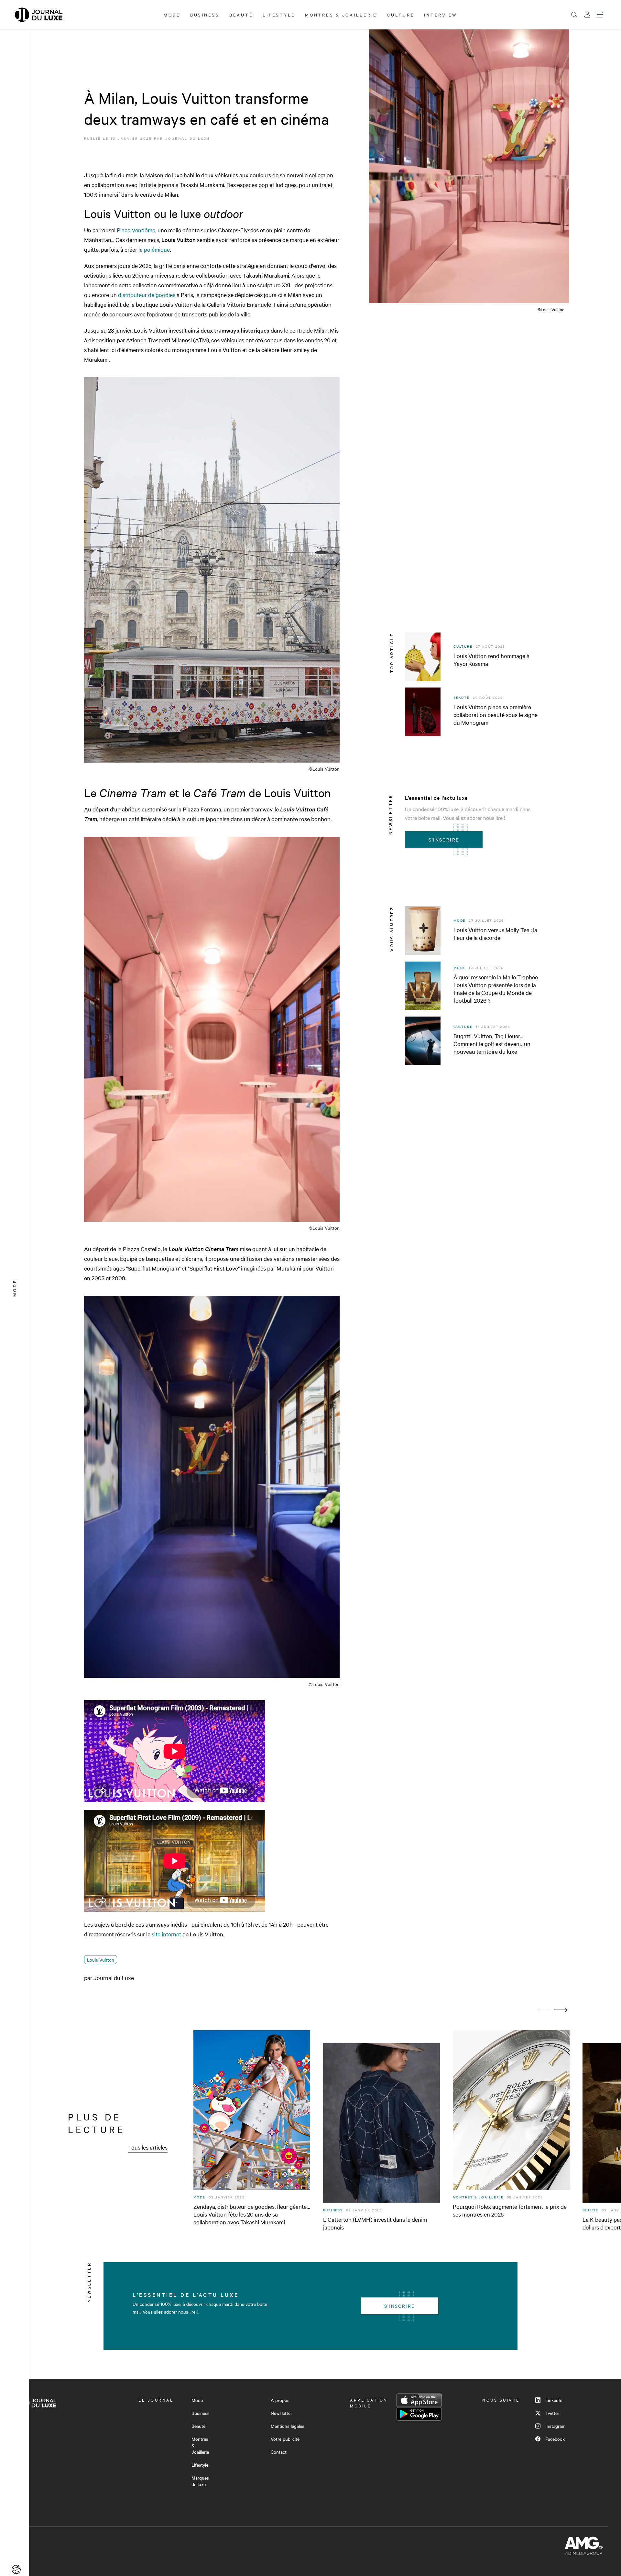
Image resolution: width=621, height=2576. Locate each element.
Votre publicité (285, 2439)
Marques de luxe (200, 2481)
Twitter (552, 2413)
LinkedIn (554, 2400)
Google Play (419, 2414)
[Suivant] (561, 2010)
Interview (441, 15)
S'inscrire (444, 840)
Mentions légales (288, 2426)
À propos (280, 2400)
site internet (166, 1934)
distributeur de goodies (146, 295)
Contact (279, 2452)
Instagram (555, 2426)
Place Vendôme (136, 230)
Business (205, 15)
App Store (419, 2400)
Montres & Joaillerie (341, 15)
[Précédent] (544, 2010)
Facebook (555, 2439)
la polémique (154, 249)
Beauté (241, 15)
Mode (172, 15)
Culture (401, 15)
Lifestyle (279, 15)
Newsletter (281, 2413)
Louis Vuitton (101, 1960)
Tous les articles (148, 2147)
